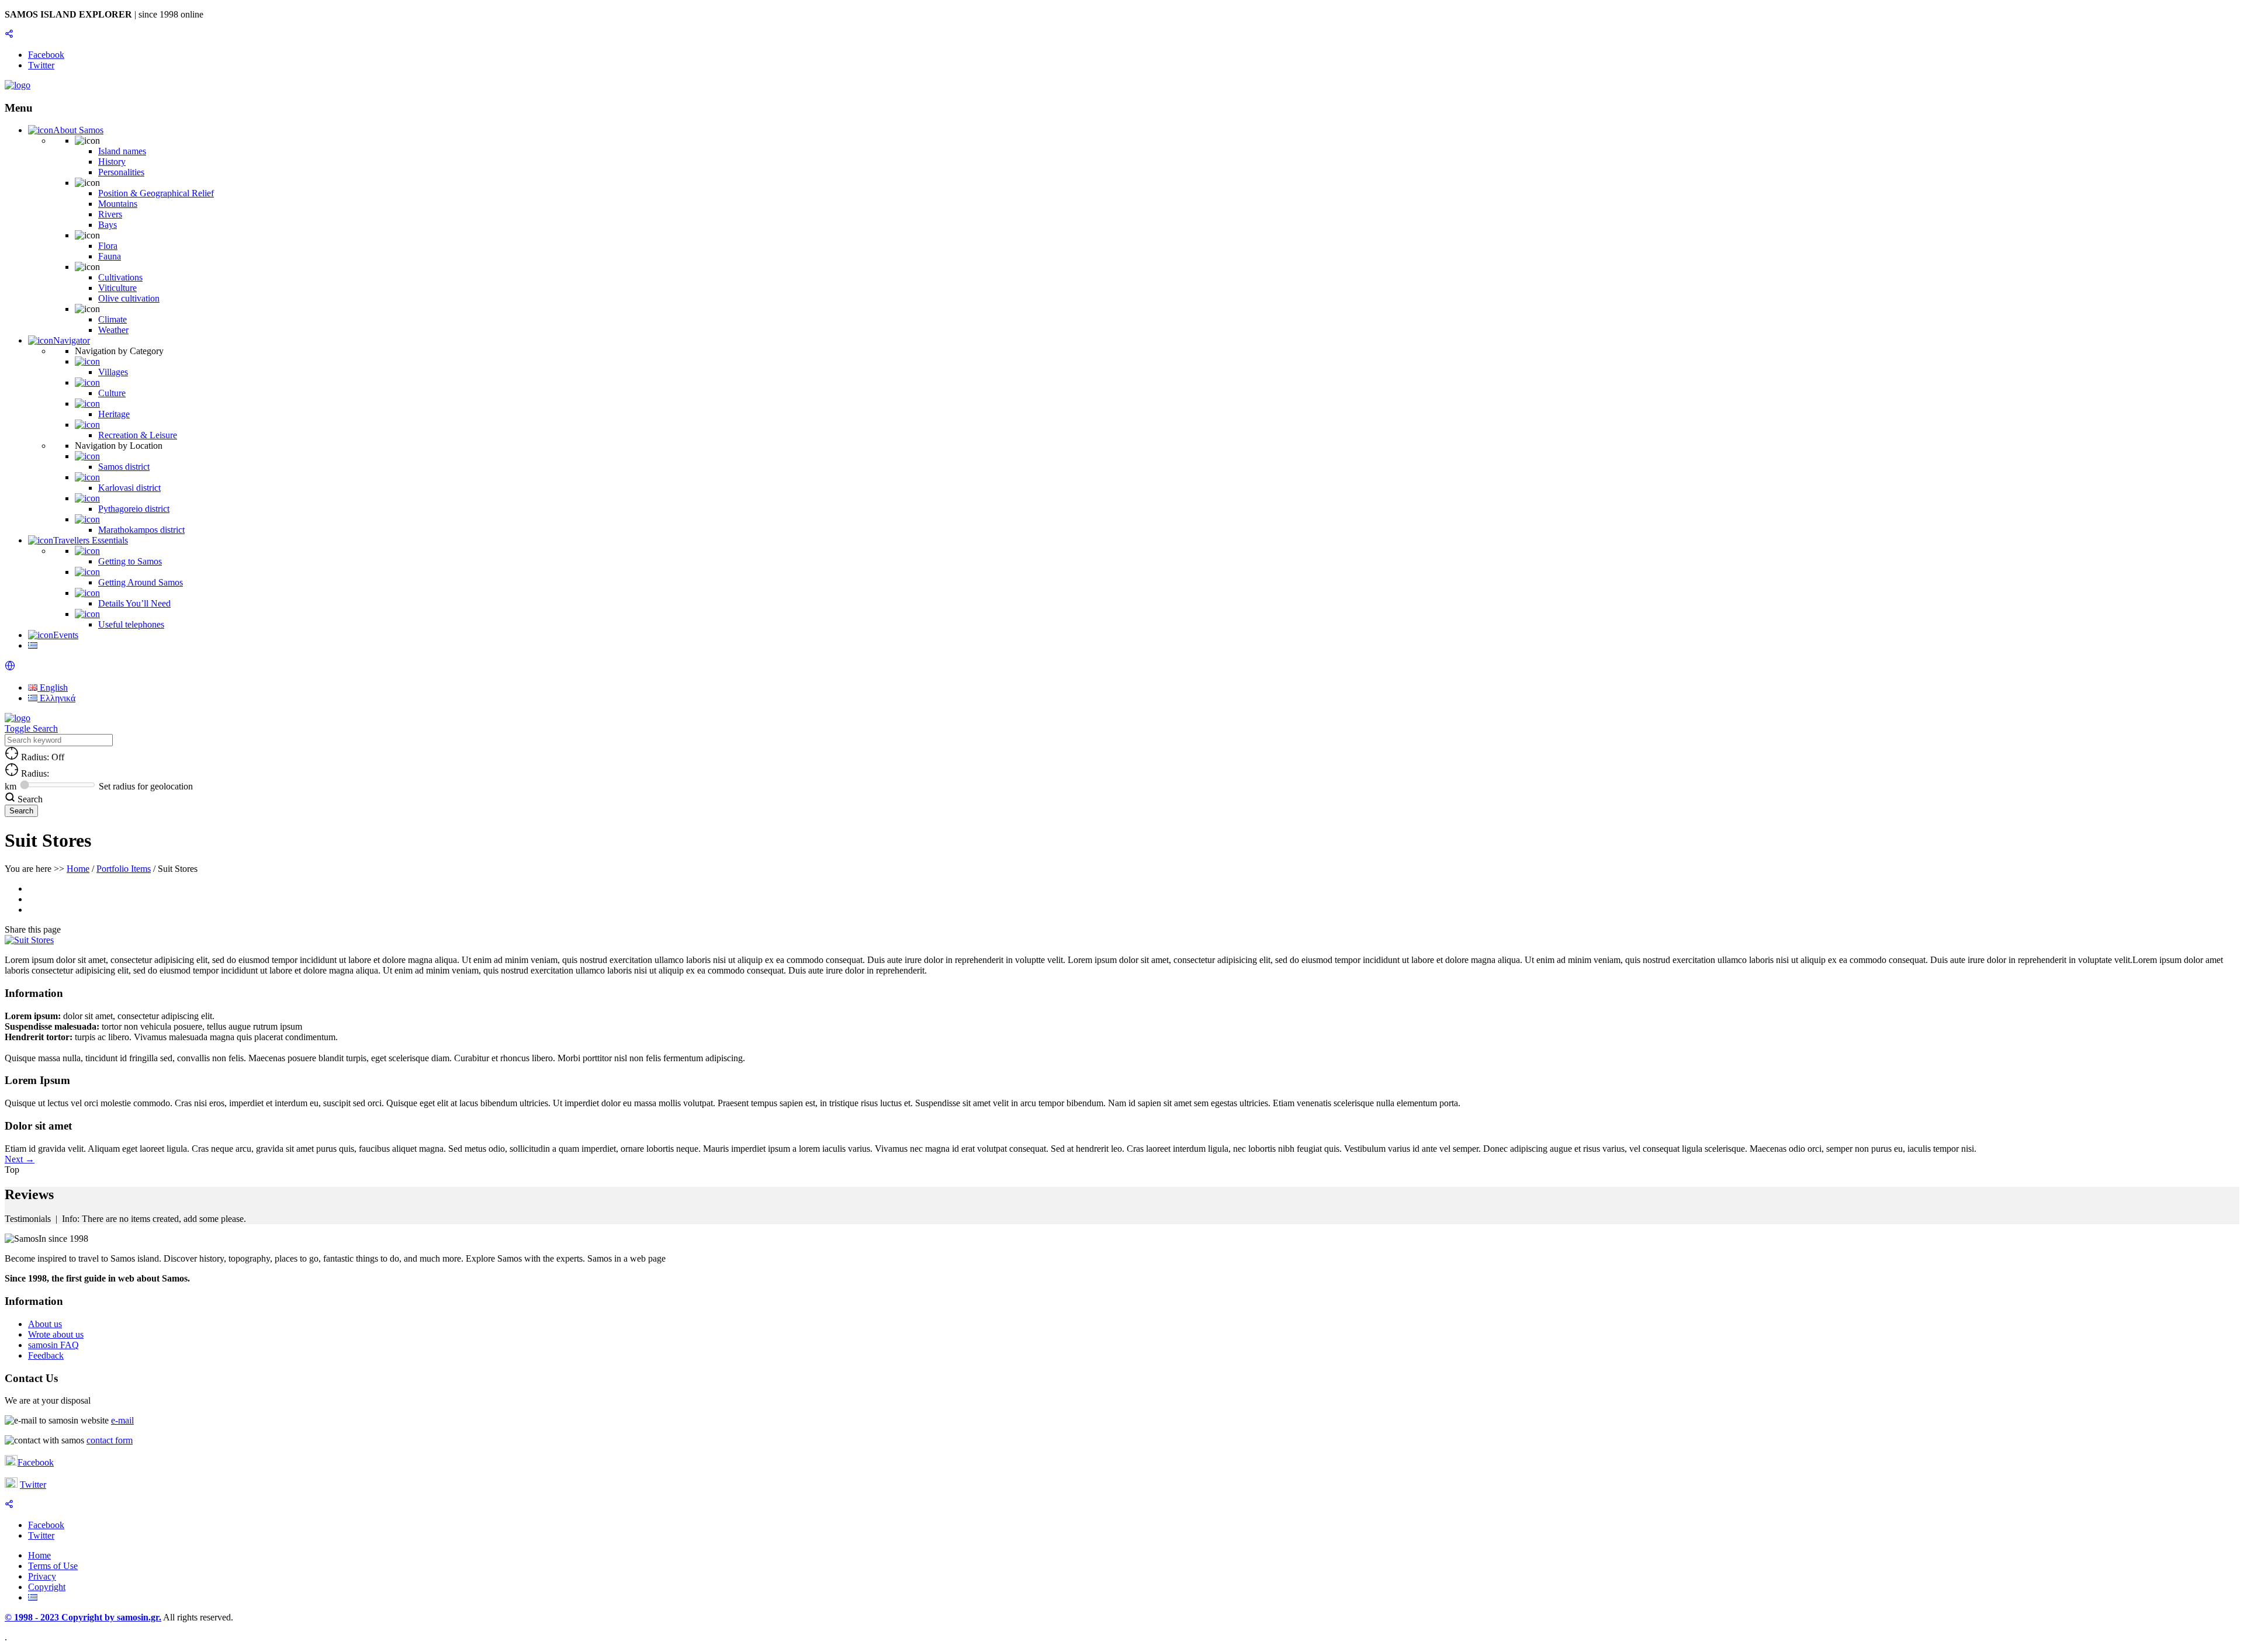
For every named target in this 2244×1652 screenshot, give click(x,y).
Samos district (124, 467)
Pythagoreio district (134, 509)
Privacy (42, 1576)
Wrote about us (56, 1334)
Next (20, 1159)
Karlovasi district (129, 488)
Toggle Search (31, 728)
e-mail (122, 1420)
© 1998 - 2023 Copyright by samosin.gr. (83, 1617)
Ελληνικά (56, 698)
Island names (122, 151)
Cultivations (120, 277)
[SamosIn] (18, 85)
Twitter (33, 1485)
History (112, 162)
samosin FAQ (53, 1345)
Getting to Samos (130, 561)
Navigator (72, 340)
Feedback (46, 1355)
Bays (108, 225)
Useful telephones (131, 624)
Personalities (121, 172)
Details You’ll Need (134, 603)
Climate (112, 319)
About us (45, 1324)
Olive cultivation (129, 298)
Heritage (114, 414)
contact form (110, 1440)
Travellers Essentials (91, 540)
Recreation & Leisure (138, 435)
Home (78, 869)
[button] (10, 668)
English (53, 688)
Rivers (110, 214)
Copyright (47, 1587)
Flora (108, 246)
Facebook (36, 1462)
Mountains (118, 204)
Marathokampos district (141, 530)
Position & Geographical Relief (156, 193)
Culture (112, 393)
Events (66, 635)
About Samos (78, 130)
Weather (113, 330)
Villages (113, 372)
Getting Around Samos (141, 582)
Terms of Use (53, 1566)
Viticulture (117, 288)
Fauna (110, 256)
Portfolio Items (124, 869)
